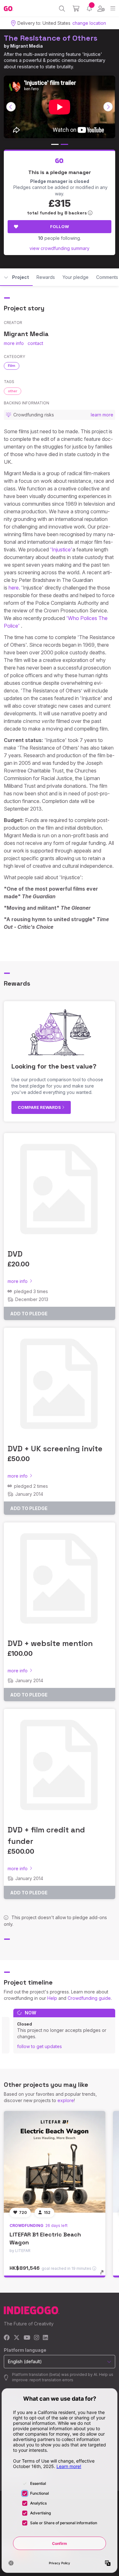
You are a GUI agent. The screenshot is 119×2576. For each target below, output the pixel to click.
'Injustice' (61, 550)
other (13, 391)
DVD (15, 1254)
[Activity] (89, 8)
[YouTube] (27, 2338)
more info (14, 343)
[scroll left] (11, 107)
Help (52, 1998)
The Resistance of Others (51, 38)
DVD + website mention (50, 1643)
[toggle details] (104, 2275)
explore (66, 2100)
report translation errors (51, 2380)
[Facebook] (7, 2338)
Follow (60, 226)
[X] (17, 2338)
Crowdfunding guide (89, 1998)
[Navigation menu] (113, 8)
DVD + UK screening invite (55, 1449)
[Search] (62, 9)
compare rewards (40, 1107)
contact (35, 343)
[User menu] (101, 9)
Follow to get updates (40, 2046)
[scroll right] (108, 107)
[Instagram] (36, 2338)
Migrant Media (26, 46)
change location (89, 23)
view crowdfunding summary (60, 248)
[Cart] (76, 9)
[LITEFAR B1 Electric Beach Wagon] (55, 2162)
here (14, 588)
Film (12, 366)
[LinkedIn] (45, 2338)
